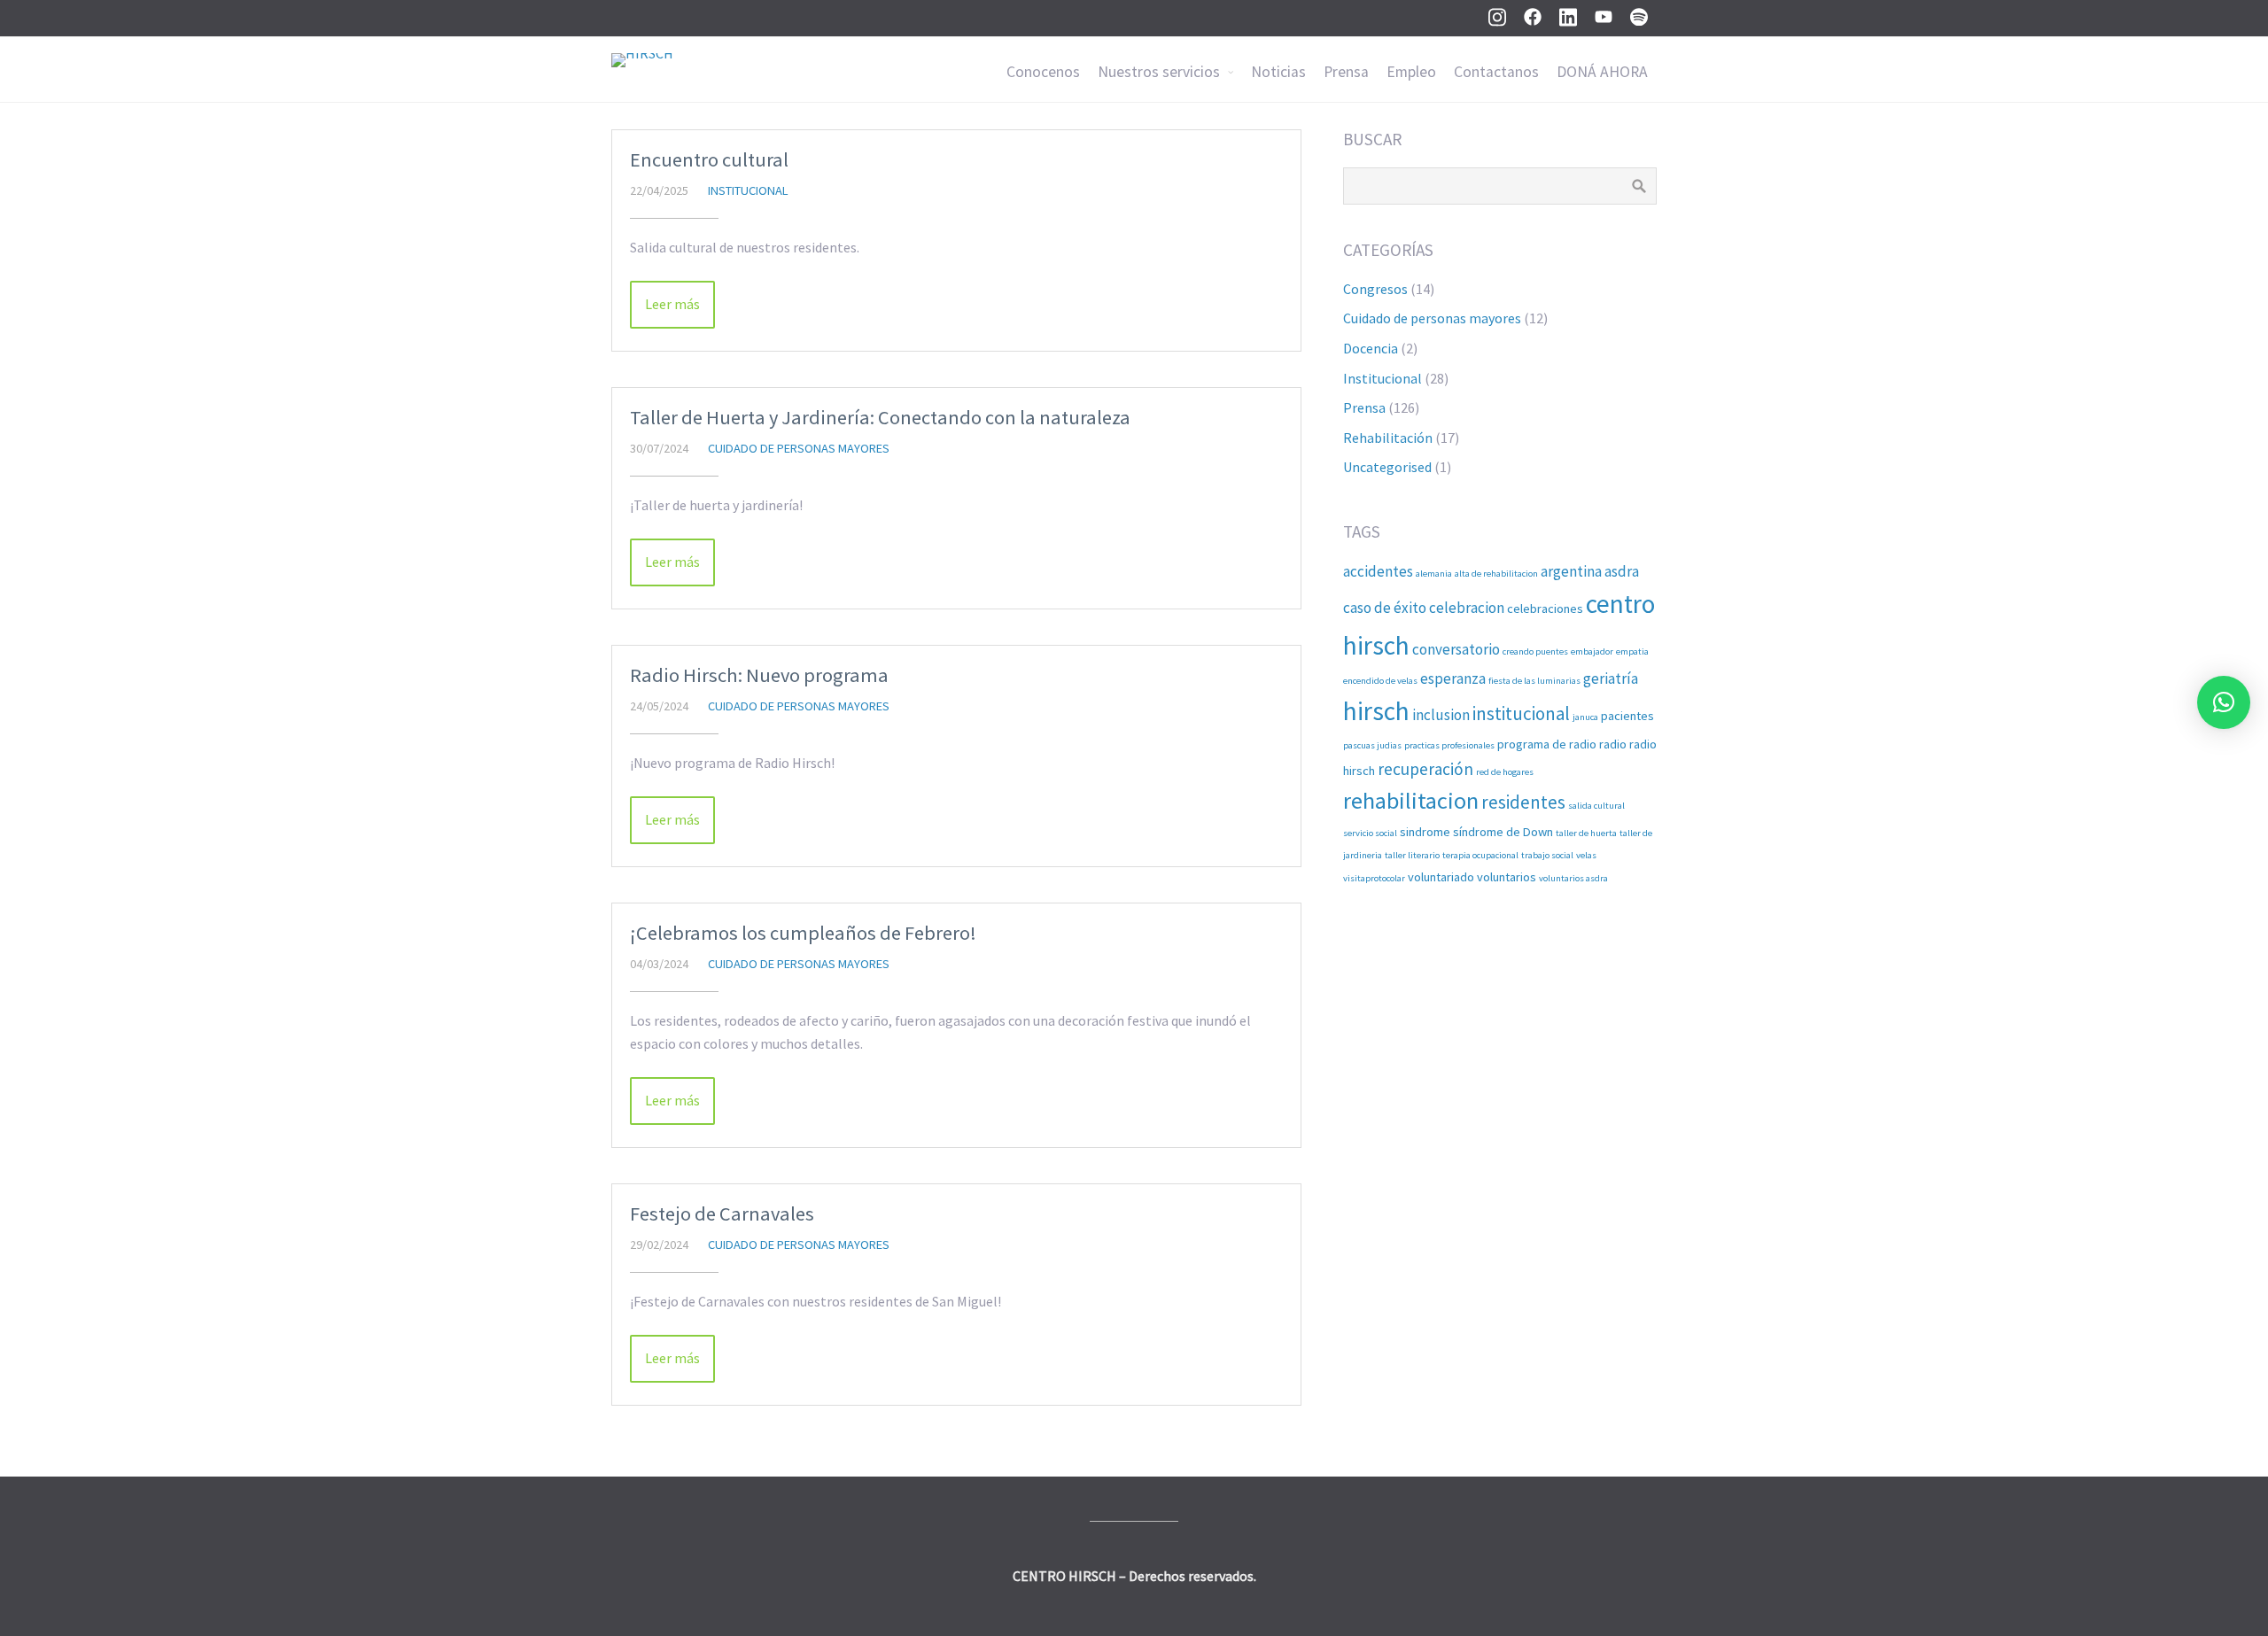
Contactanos (1496, 72)
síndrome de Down (1503, 832)
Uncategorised (1387, 467)
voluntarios (1507, 877)
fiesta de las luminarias (1534, 681)
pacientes (1627, 716)
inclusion (1441, 715)
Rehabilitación (1388, 438)
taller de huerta (1586, 833)
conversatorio (1456, 649)
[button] (2224, 702)
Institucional (748, 190)
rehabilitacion (1411, 800)
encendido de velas (1380, 681)
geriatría (1611, 678)
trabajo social (1547, 855)
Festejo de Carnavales (722, 1213)
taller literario (1412, 855)
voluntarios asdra (1573, 878)
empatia (1632, 651)
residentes (1523, 802)
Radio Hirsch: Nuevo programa (759, 675)
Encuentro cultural (709, 159)
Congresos (1375, 289)
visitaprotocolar (1374, 878)
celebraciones (1545, 609)
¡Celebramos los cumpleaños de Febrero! (803, 933)
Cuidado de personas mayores (799, 448)
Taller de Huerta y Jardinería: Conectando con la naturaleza (880, 417)
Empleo (1411, 72)
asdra (1622, 571)
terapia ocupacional (1480, 855)
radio (1613, 744)
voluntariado (1441, 877)
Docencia (1371, 348)
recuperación (1425, 769)
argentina (1571, 571)
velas (1586, 855)
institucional (1521, 713)
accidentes (1378, 571)
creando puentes (1535, 651)
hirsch (1376, 711)
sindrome (1425, 832)
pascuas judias (1372, 745)
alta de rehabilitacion (1496, 574)
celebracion (1467, 608)
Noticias (1278, 72)
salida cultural (1596, 806)
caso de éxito (1385, 608)
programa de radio (1547, 744)
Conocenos (1043, 72)
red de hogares (1505, 772)
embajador (1592, 651)
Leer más (672, 304)
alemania (1434, 574)
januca (1585, 717)
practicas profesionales (1449, 745)
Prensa (1346, 72)
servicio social (1370, 833)
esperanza (1453, 678)
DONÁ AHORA (1602, 72)
